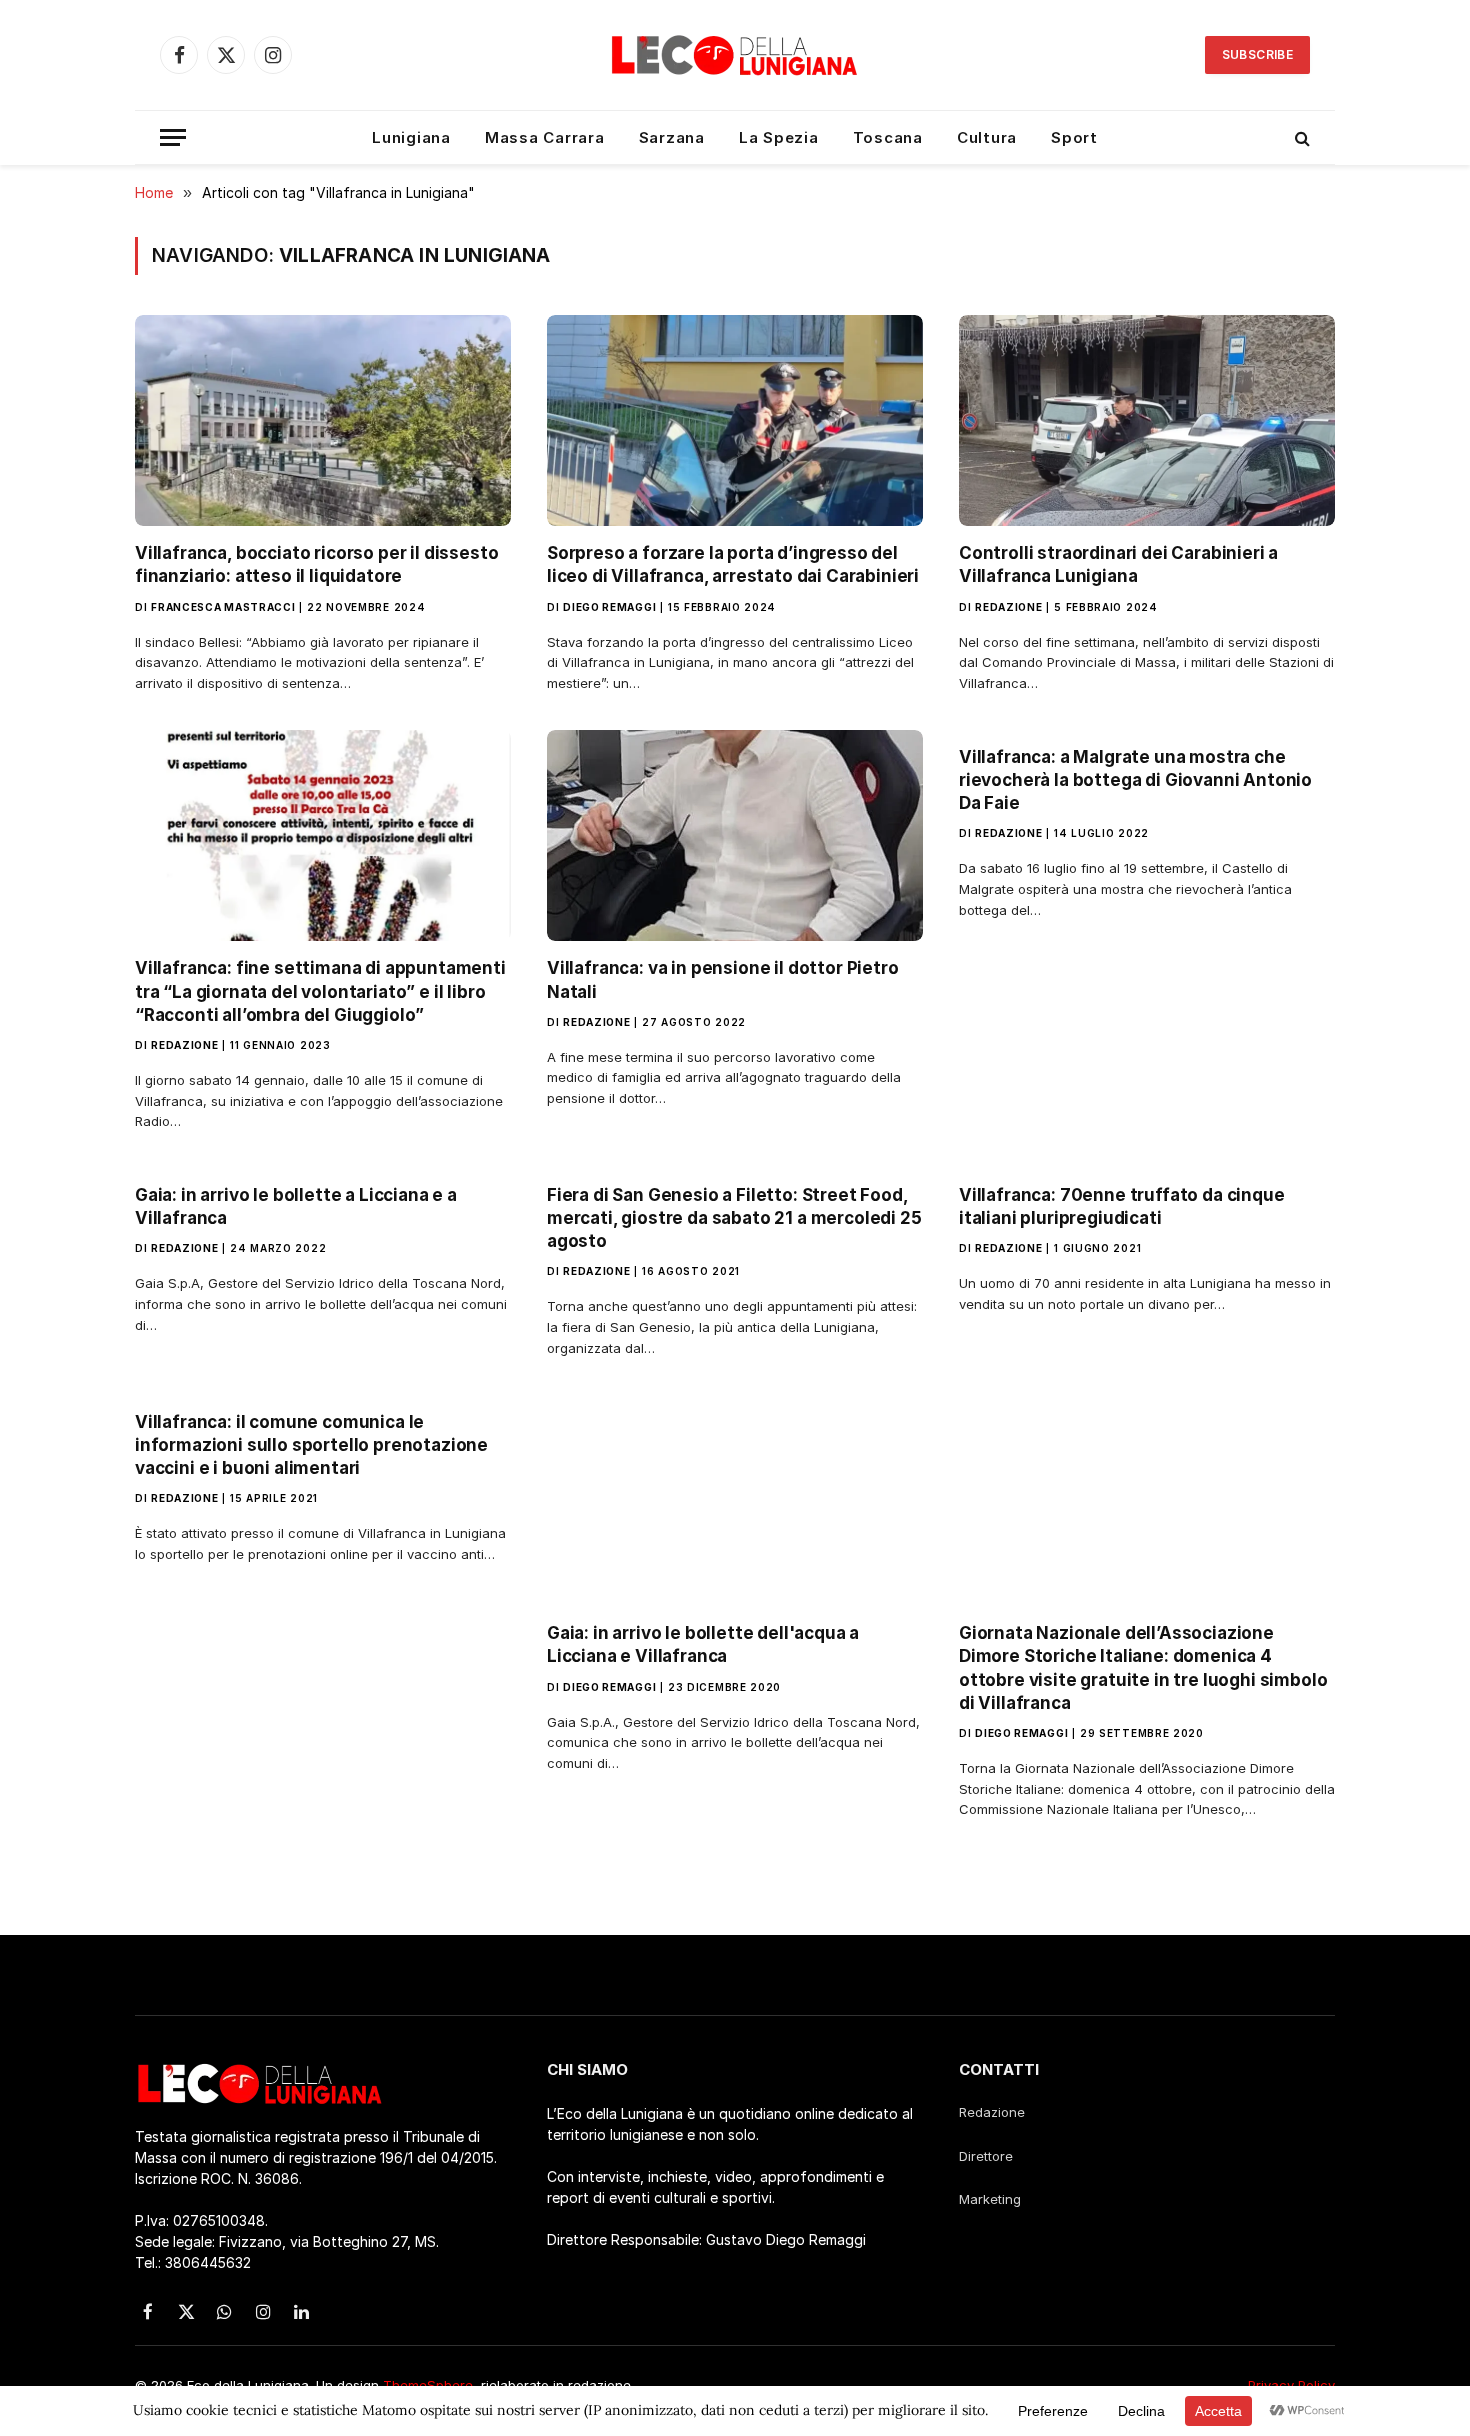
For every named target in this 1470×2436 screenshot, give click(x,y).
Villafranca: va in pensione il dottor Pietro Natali (723, 979)
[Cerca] (1300, 137)
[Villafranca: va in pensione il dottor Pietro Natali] (735, 836)
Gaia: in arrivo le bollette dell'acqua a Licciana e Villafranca (703, 1644)
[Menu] (173, 137)
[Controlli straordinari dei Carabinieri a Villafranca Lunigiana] (1147, 421)
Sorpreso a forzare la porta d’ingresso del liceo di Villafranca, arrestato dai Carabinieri (733, 564)
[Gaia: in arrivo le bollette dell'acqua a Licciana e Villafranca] (735, 1501)
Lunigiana (411, 137)
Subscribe (1257, 54)
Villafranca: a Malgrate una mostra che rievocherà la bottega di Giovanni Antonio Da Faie (1135, 780)
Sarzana (672, 137)
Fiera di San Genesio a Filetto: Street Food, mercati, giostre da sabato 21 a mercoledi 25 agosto (734, 1218)
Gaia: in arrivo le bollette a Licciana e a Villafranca (296, 1206)
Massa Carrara (545, 137)
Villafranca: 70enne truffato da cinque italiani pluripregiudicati (1122, 1206)
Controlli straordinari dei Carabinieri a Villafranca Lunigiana (1118, 564)
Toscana (888, 137)
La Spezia (779, 137)
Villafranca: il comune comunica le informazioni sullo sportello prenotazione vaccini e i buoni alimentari (311, 1445)
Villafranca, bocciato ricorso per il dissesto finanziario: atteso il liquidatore (316, 564)
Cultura (987, 137)
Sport (1074, 137)
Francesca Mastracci (223, 607)
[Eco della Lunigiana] (735, 55)
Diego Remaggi (609, 607)
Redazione (1008, 607)
